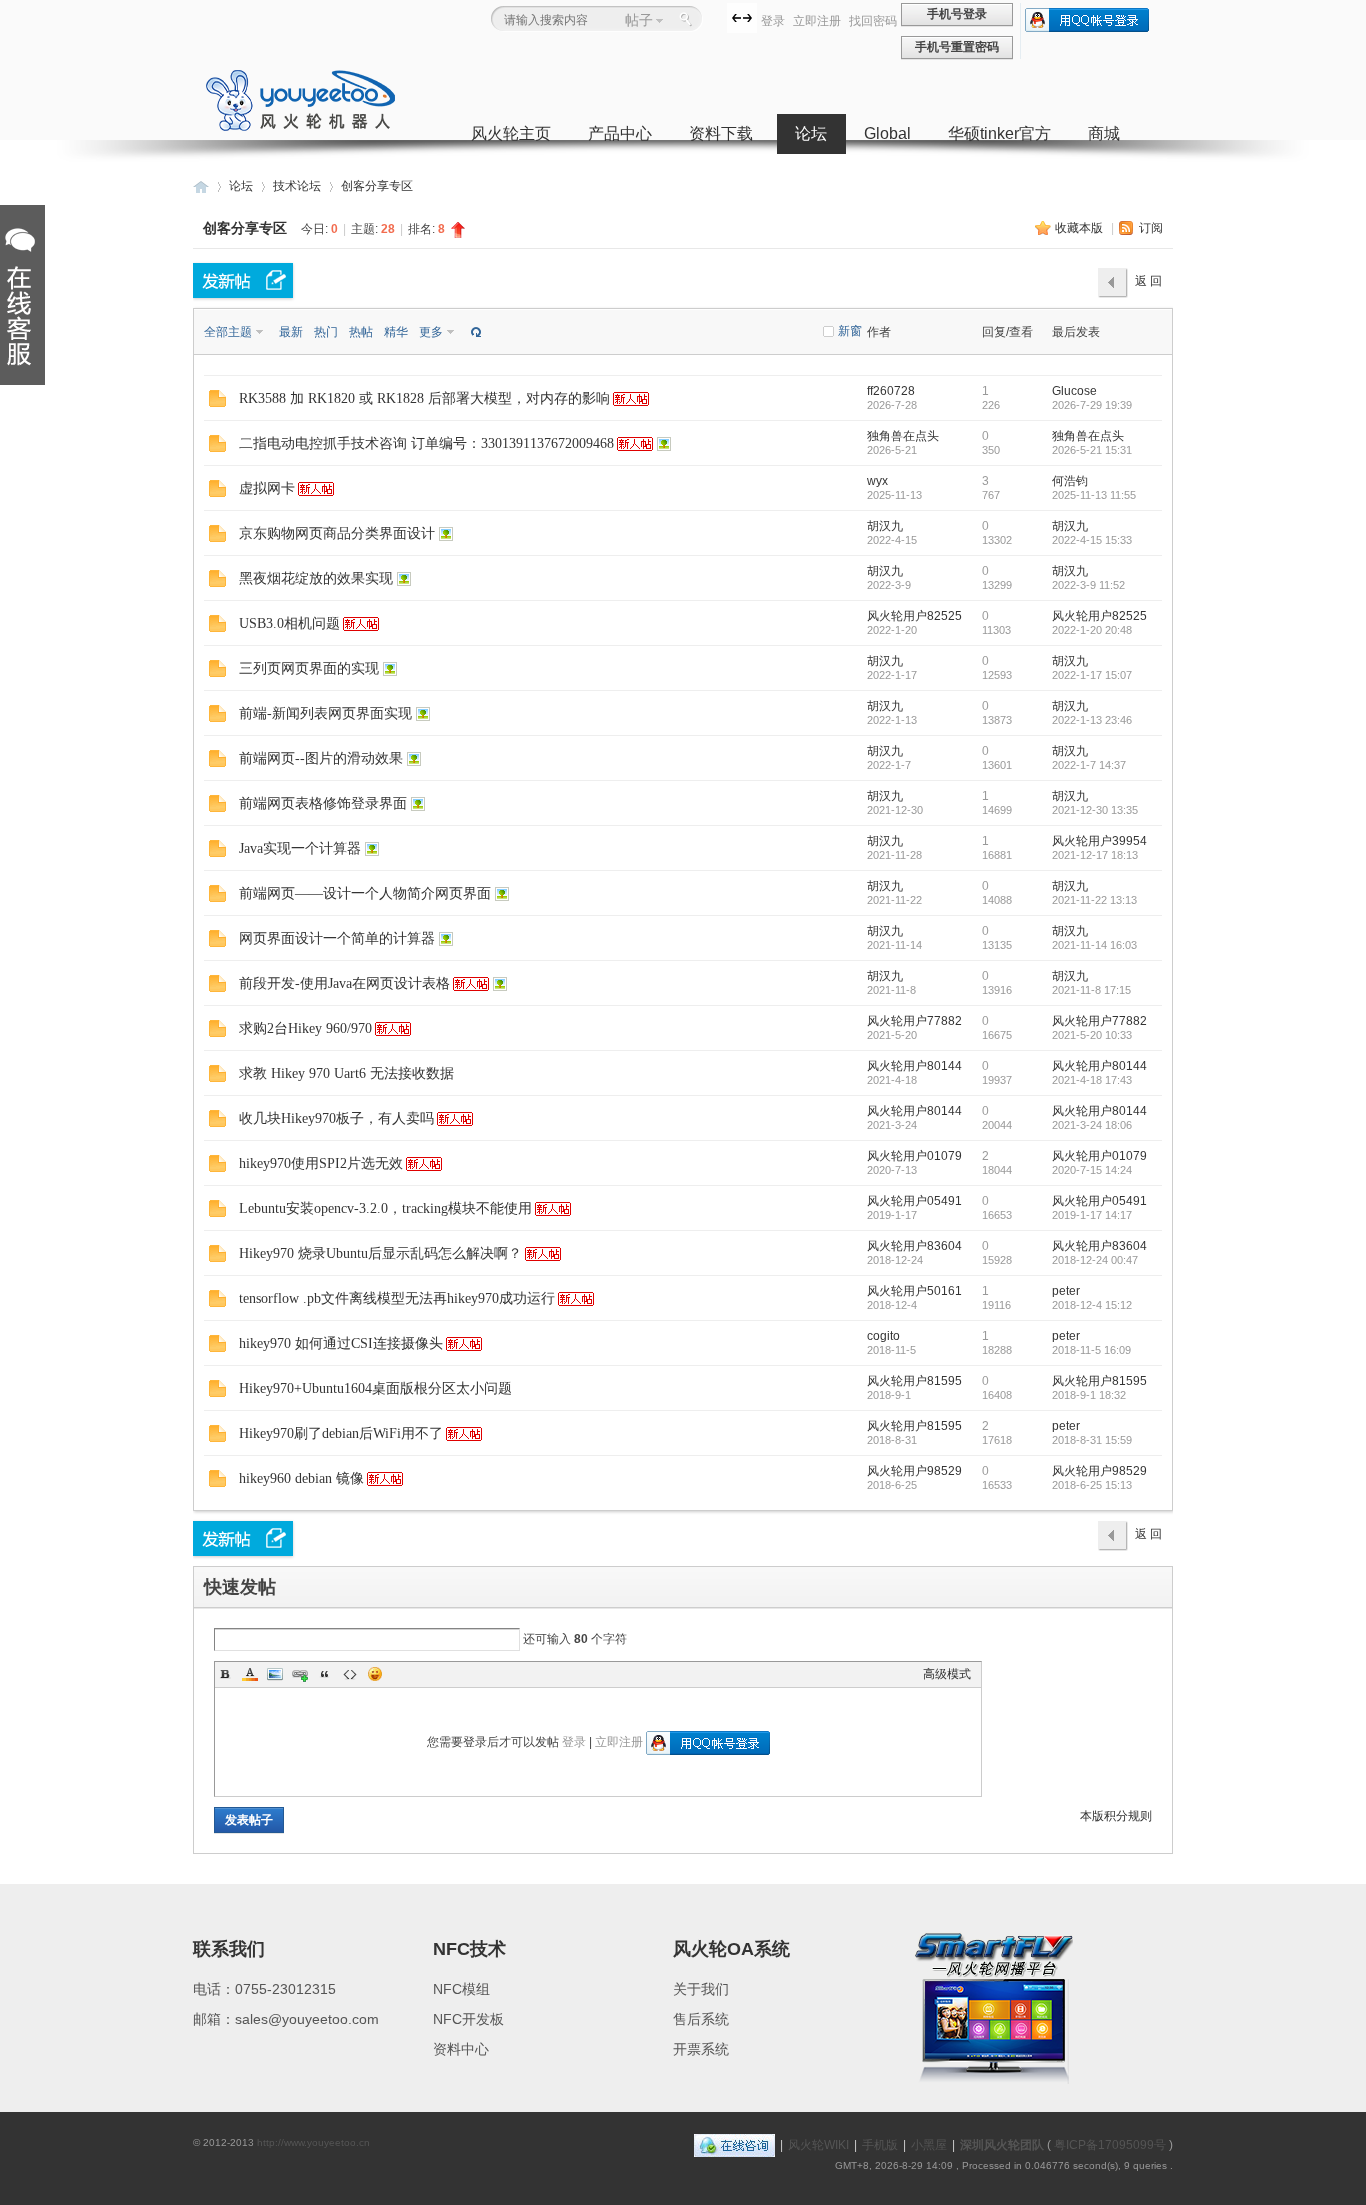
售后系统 (701, 2019)
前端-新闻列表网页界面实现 (325, 713)
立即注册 (817, 21)
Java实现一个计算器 (300, 848)
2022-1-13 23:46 (1092, 720)
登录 (773, 21)
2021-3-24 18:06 (1092, 1125)
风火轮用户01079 (914, 1156)
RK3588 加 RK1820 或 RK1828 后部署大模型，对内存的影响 (424, 398)
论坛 (811, 133)
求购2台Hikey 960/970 (305, 1028)
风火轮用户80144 (914, 1066)
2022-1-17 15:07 (1092, 675)
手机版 (880, 2145)
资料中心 (461, 2049)
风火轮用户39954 (1099, 841)
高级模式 (947, 1674)
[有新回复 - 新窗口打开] (217, 403)
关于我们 (701, 1989)
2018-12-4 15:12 (1092, 1305)
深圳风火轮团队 (1002, 2145)
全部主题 (228, 332)
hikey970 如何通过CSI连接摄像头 (341, 1343)
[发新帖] (243, 280)
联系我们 (229, 1949)
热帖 (361, 332)
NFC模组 (461, 1989)
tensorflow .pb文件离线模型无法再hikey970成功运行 (397, 1298)
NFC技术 (469, 1949)
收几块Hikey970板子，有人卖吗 (336, 1118)
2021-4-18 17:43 (1092, 1080)
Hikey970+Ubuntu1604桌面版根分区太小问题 (375, 1388)
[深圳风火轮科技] (300, 128)
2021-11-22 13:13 (1094, 900)
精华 (396, 332)
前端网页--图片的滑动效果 (321, 758)
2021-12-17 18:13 (1095, 855)
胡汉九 (885, 526)
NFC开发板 (468, 2019)
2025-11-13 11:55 (1094, 495)
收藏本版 (1080, 228)
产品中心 (620, 133)
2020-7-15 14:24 (1092, 1170)
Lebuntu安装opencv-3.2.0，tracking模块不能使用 (385, 1208)
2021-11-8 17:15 (1091, 990)
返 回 (1148, 281)
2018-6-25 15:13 (1092, 1485)
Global (887, 133)
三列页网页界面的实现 (309, 668)
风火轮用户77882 (914, 1021)
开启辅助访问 (722, 17)
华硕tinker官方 (999, 133)
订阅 (1151, 228)
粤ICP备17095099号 (1110, 2145)
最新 (291, 332)
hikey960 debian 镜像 (301, 1478)
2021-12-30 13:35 (1095, 810)
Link (300, 1674)
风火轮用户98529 (914, 1471)
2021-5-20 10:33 (1092, 1035)
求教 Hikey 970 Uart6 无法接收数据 (346, 1073)
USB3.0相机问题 (289, 623)
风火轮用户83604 (914, 1246)
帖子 (639, 20)
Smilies (375, 1674)
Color (250, 1674)
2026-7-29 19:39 (1092, 405)
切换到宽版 (742, 18)
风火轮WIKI (818, 2145)
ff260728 (891, 391)
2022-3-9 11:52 (1088, 585)
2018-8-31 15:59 (1092, 1440)
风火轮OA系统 (731, 1949)
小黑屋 (929, 2145)
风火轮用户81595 (914, 1381)
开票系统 (701, 2049)
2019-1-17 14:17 (1092, 1215)
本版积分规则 (1116, 1816)
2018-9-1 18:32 (1089, 1395)
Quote (325, 1674)
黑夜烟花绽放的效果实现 (316, 578)
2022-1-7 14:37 (1089, 765)
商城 (1104, 133)
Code (350, 1674)
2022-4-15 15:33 (1092, 540)
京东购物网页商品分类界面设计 (337, 533)
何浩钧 (1070, 481)
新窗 (850, 331)
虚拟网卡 (267, 488)
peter (1066, 1291)
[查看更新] (474, 332)
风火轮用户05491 (914, 1201)
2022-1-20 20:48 (1092, 630)
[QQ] (734, 2145)
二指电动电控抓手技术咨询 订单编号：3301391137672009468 (426, 443)
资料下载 (721, 133)
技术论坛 (297, 186)
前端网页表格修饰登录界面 (323, 803)
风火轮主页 (511, 133)
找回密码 (873, 21)
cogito (883, 1336)
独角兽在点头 (903, 436)
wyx (877, 481)
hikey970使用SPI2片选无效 (321, 1163)
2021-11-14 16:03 (1094, 945)
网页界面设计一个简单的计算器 (337, 938)
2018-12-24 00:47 (1095, 1260)
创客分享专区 (377, 186)
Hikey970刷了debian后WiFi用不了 (341, 1433)
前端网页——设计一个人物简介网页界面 (365, 893)
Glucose (1074, 391)
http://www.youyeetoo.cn (313, 2142)
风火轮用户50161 (914, 1291)
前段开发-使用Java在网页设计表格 (344, 983)
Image (275, 1674)
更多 (431, 332)
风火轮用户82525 (914, 616)
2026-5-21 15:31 (1092, 450)
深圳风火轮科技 (201, 186)
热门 (326, 332)
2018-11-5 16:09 (1091, 1350)
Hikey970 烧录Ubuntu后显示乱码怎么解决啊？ (380, 1253)
